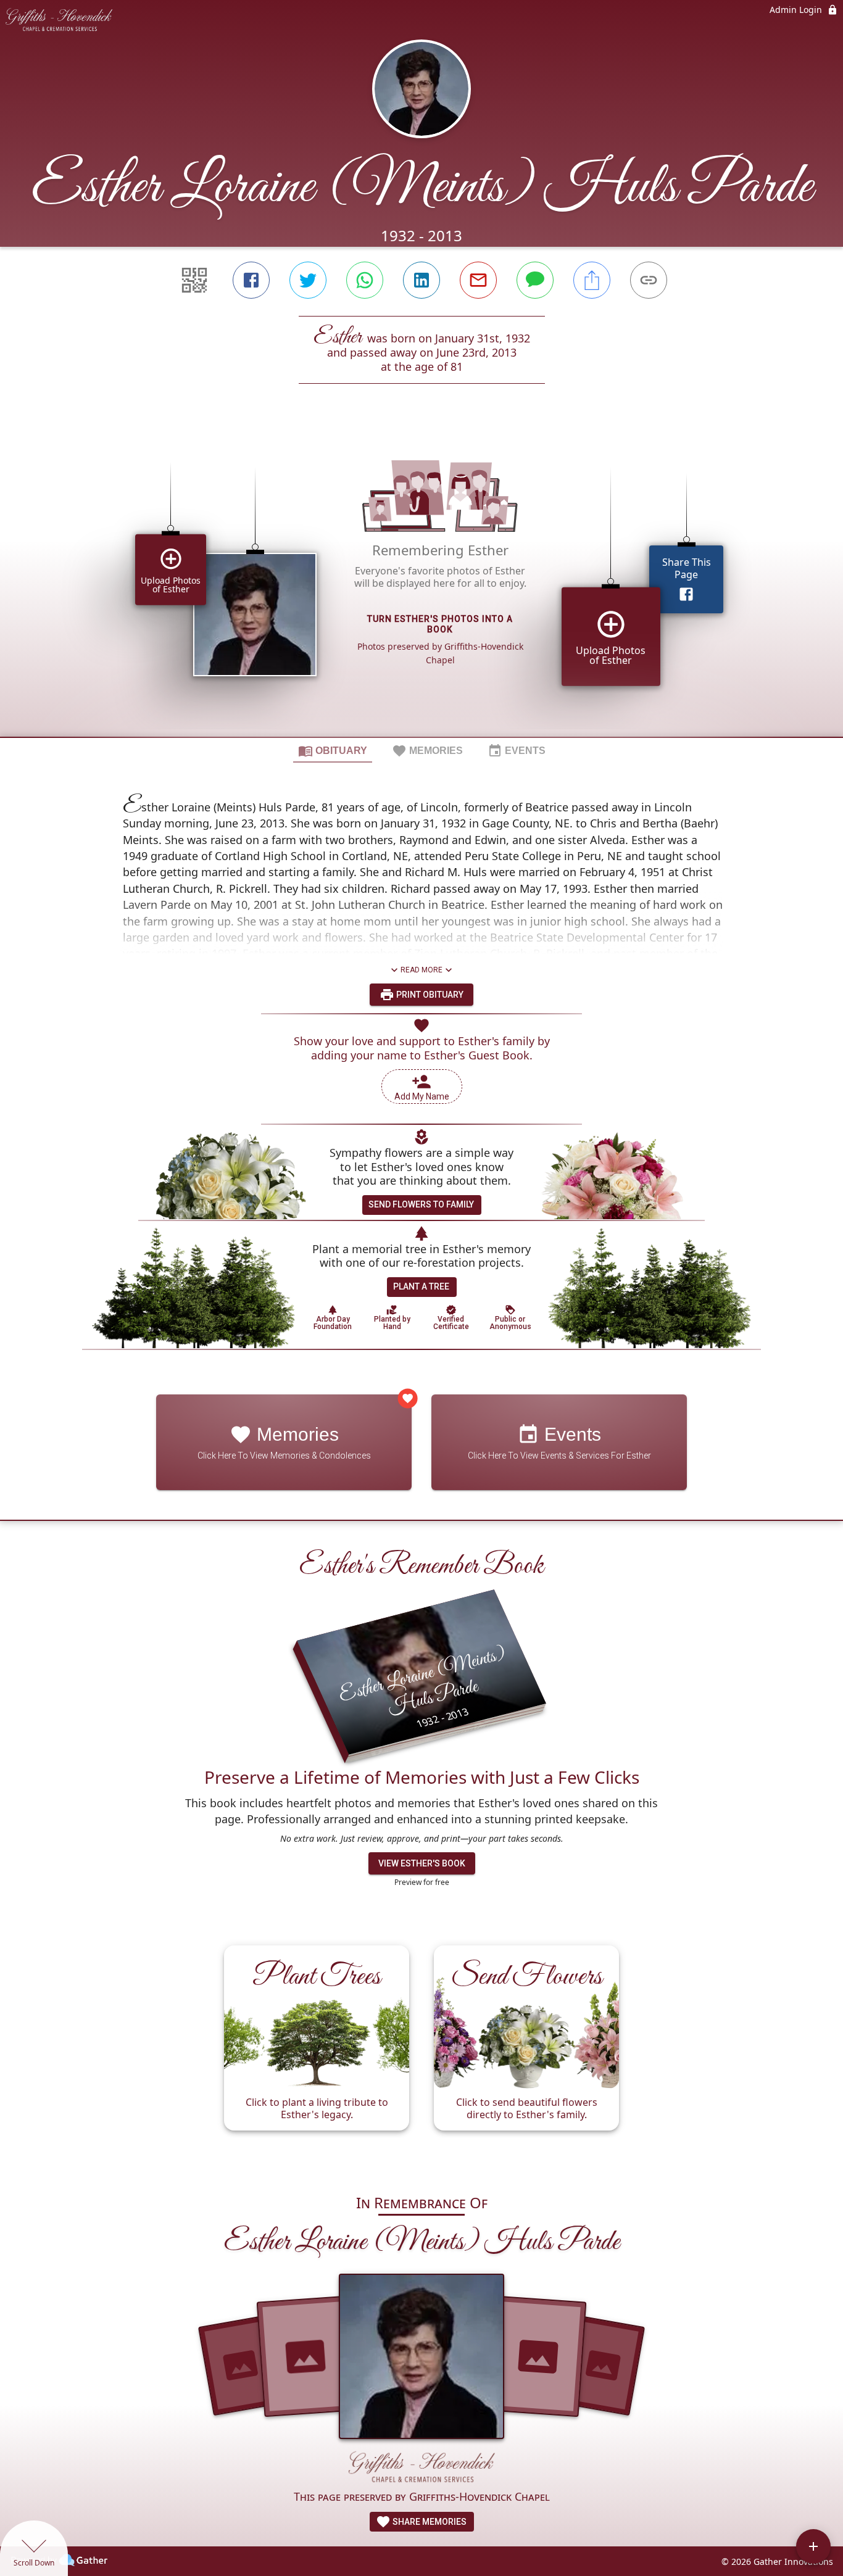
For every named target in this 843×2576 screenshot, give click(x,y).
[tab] (333, 750)
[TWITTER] (308, 280)
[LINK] (649, 280)
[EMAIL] (478, 280)
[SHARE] (592, 280)
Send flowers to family (421, 1204)
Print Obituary (429, 995)
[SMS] (535, 280)
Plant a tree (421, 1286)
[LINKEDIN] (421, 280)
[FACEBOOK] (251, 280)
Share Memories (429, 2522)
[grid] (421, 581)
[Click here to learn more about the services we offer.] (421, 2469)
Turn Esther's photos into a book (440, 624)
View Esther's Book (422, 1863)
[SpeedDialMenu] (813, 2546)
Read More (421, 970)
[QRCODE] (194, 280)
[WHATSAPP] (365, 280)
